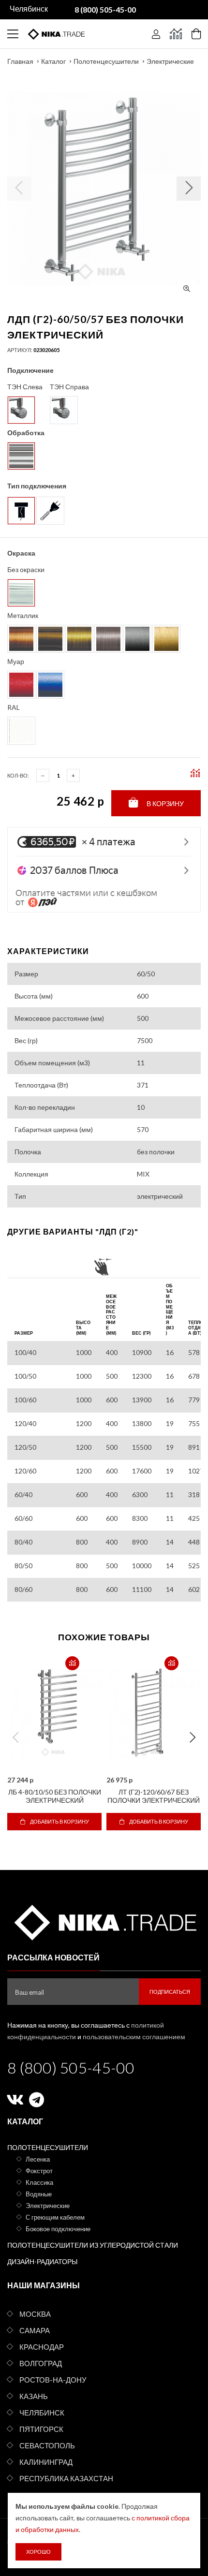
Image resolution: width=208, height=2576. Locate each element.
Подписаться (170, 1992)
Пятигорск (41, 2429)
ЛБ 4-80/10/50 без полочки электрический (55, 1796)
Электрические (170, 61)
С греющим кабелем (55, 2217)
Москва (35, 2314)
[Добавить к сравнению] (72, 1663)
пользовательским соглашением (134, 2037)
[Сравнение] (176, 34)
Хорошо (38, 2552)
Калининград (46, 2462)
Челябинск (42, 2413)
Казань (34, 2396)
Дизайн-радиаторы (42, 2261)
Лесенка (38, 2159)
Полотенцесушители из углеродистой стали (93, 2245)
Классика (39, 2182)
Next (193, 1737)
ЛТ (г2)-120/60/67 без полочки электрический (154, 1796)
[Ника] (104, 1921)
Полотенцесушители (106, 61)
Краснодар (42, 2347)
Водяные (39, 2194)
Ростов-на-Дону (53, 2380)
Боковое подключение (58, 2229)
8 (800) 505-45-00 (71, 2068)
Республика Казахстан (66, 2478)
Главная (20, 61)
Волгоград (41, 2363)
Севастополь (47, 2445)
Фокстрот (39, 2171)
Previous (15, 1737)
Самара (35, 2330)
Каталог (53, 61)
